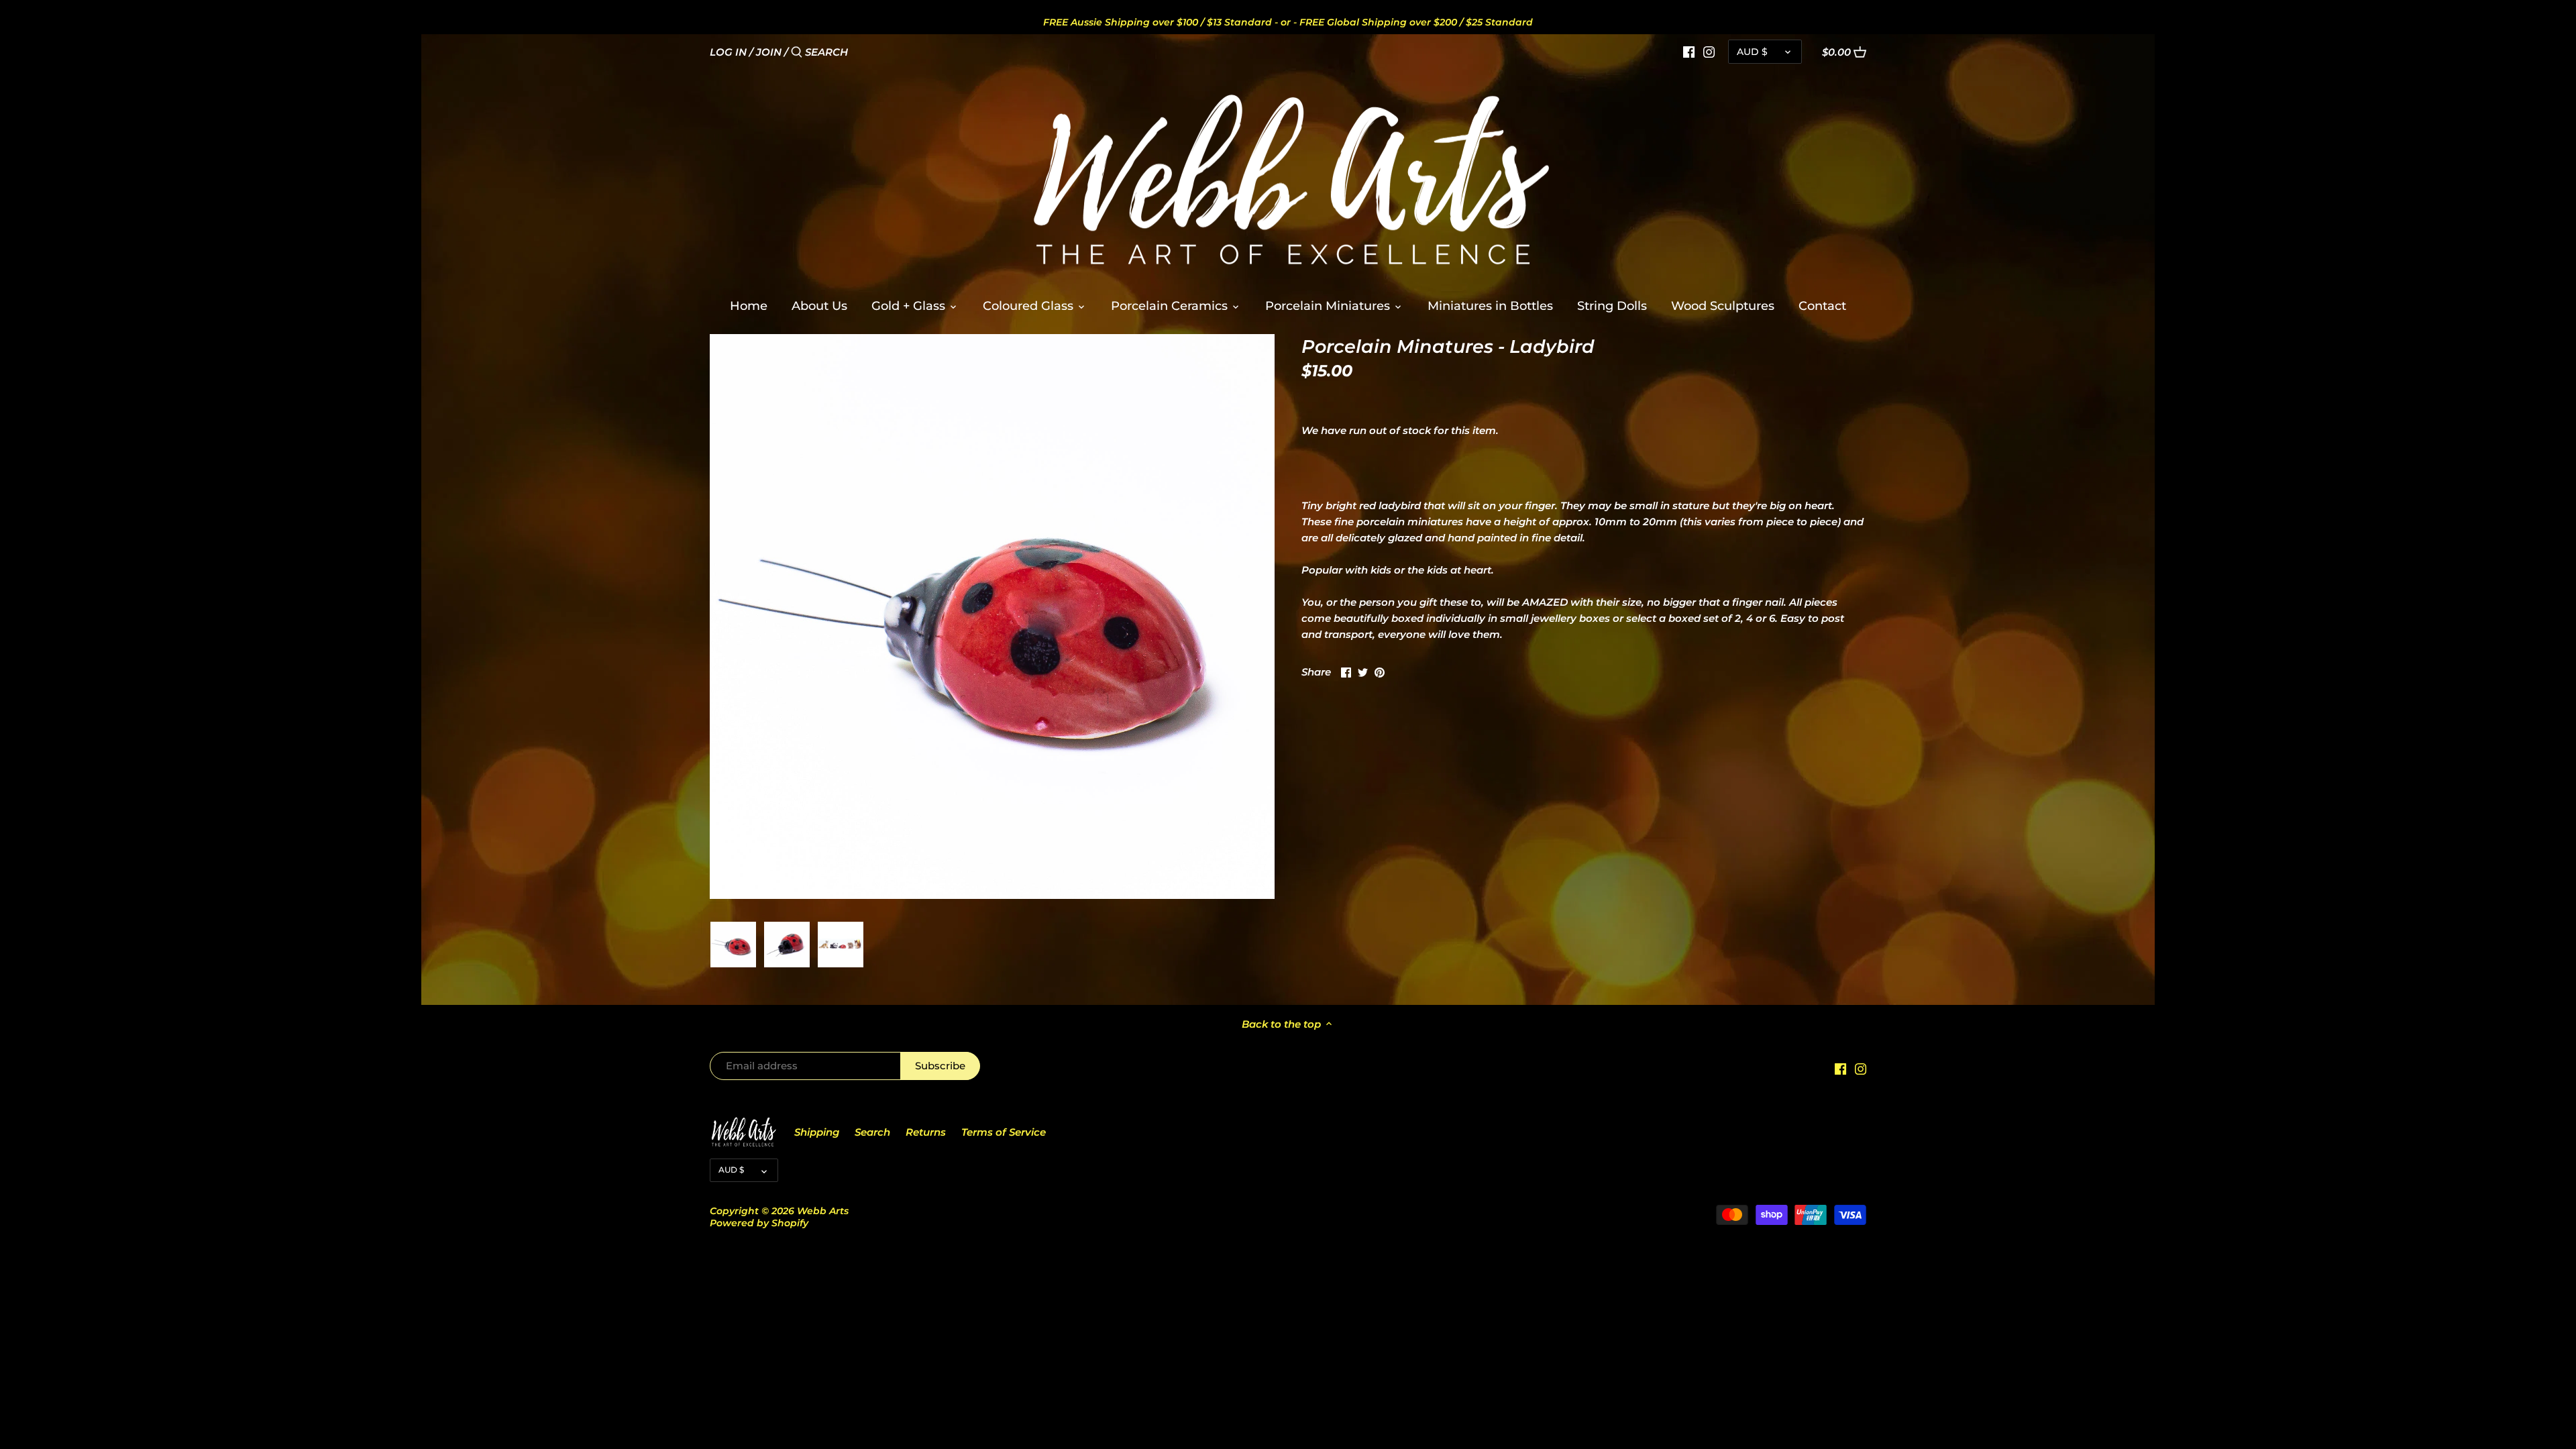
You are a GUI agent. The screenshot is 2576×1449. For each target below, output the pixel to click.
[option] (733, 945)
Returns (926, 1132)
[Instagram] (1709, 52)
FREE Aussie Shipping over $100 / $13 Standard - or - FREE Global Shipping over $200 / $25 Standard (1288, 22)
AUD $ (1752, 52)
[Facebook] (1689, 52)
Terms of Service (1004, 1132)
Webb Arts (823, 1211)
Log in (728, 52)
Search (872, 1132)
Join (769, 52)
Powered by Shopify (759, 1223)
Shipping (817, 1132)
